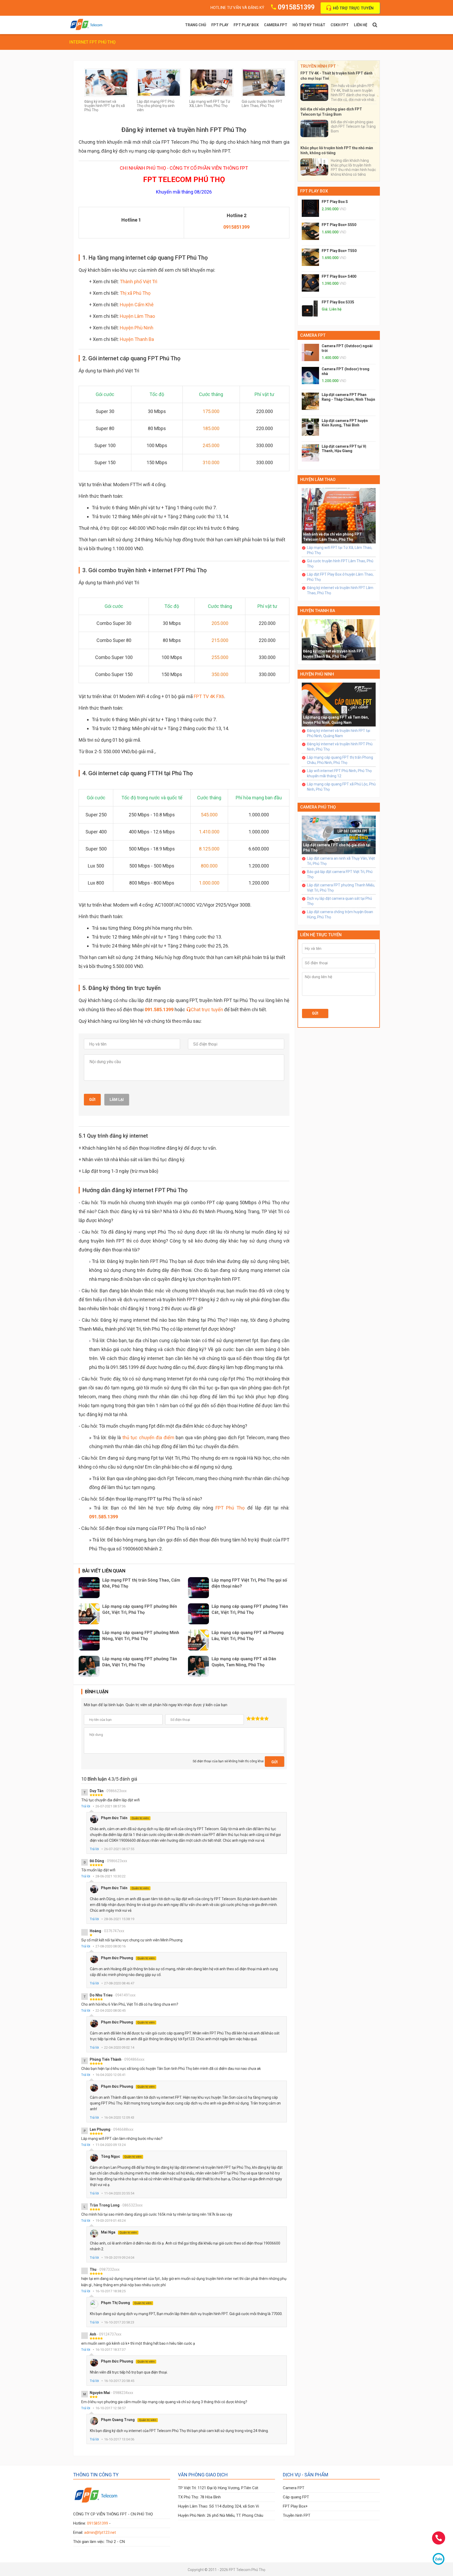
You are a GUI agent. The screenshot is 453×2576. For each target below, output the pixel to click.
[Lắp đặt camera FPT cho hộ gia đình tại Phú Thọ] (339, 835)
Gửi (92, 1100)
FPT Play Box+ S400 (339, 276)
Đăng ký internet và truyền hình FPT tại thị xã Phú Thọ (105, 106)
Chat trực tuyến (207, 1009)
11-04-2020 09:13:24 (110, 2145)
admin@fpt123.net (100, 2532)
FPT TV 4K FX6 (209, 696)
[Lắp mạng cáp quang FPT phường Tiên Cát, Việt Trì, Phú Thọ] (198, 1614)
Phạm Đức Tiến (125, 1818)
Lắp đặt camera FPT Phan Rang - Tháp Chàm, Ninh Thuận (348, 397)
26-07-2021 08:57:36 (110, 1806)
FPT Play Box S (335, 202)
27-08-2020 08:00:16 (110, 1946)
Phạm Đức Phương (128, 1958)
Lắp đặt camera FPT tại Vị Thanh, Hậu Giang (344, 449)
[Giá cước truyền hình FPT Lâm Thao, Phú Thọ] (264, 82)
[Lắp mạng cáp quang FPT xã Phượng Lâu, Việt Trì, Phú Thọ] (198, 1640)
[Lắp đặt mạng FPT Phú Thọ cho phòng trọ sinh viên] (159, 82)
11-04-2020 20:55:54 (119, 2193)
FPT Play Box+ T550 (339, 251)
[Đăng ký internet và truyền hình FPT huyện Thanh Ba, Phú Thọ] (339, 640)
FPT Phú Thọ (230, 1508)
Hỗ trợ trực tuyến (353, 8)
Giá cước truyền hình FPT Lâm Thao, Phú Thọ (262, 104)
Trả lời (86, 1806)
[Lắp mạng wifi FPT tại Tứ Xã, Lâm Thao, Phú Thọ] (211, 82)
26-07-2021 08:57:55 (119, 1849)
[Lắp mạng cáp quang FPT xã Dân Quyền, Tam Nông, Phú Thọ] (198, 1666)
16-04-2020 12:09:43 (119, 2117)
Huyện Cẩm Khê (137, 305)
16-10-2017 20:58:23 (119, 2322)
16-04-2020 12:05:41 (110, 2075)
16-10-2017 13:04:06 (119, 2439)
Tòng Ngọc (121, 2156)
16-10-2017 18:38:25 (110, 2291)
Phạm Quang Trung (129, 2420)
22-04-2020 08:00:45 (110, 2010)
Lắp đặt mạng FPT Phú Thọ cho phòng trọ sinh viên (156, 106)
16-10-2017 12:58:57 (110, 2408)
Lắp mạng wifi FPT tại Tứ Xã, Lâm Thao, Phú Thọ (210, 104)
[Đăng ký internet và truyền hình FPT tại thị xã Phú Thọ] (106, 82)
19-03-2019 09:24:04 (119, 2258)
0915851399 (296, 7)
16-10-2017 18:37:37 (110, 2350)
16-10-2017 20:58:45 (119, 2381)
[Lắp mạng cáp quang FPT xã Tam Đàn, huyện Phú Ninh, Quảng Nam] (339, 704)
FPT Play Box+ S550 (339, 225)
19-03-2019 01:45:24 (110, 2221)
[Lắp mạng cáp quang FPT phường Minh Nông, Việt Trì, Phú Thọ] (89, 1640)
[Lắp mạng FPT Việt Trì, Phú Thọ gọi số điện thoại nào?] (198, 1588)
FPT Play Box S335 (338, 302)
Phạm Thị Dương (126, 2303)
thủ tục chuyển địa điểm (148, 1437)
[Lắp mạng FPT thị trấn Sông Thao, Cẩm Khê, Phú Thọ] (89, 1588)
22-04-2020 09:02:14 (119, 2047)
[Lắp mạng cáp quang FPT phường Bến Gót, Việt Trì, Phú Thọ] (89, 1614)
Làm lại (117, 1100)
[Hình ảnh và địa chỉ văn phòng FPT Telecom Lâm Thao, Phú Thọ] (339, 515)
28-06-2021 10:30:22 (110, 1876)
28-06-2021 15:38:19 (119, 1919)
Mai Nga (119, 2232)
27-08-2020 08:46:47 (119, 1983)
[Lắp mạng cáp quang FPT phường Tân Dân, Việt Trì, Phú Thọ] (89, 1666)
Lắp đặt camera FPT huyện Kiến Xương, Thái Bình (345, 423)
